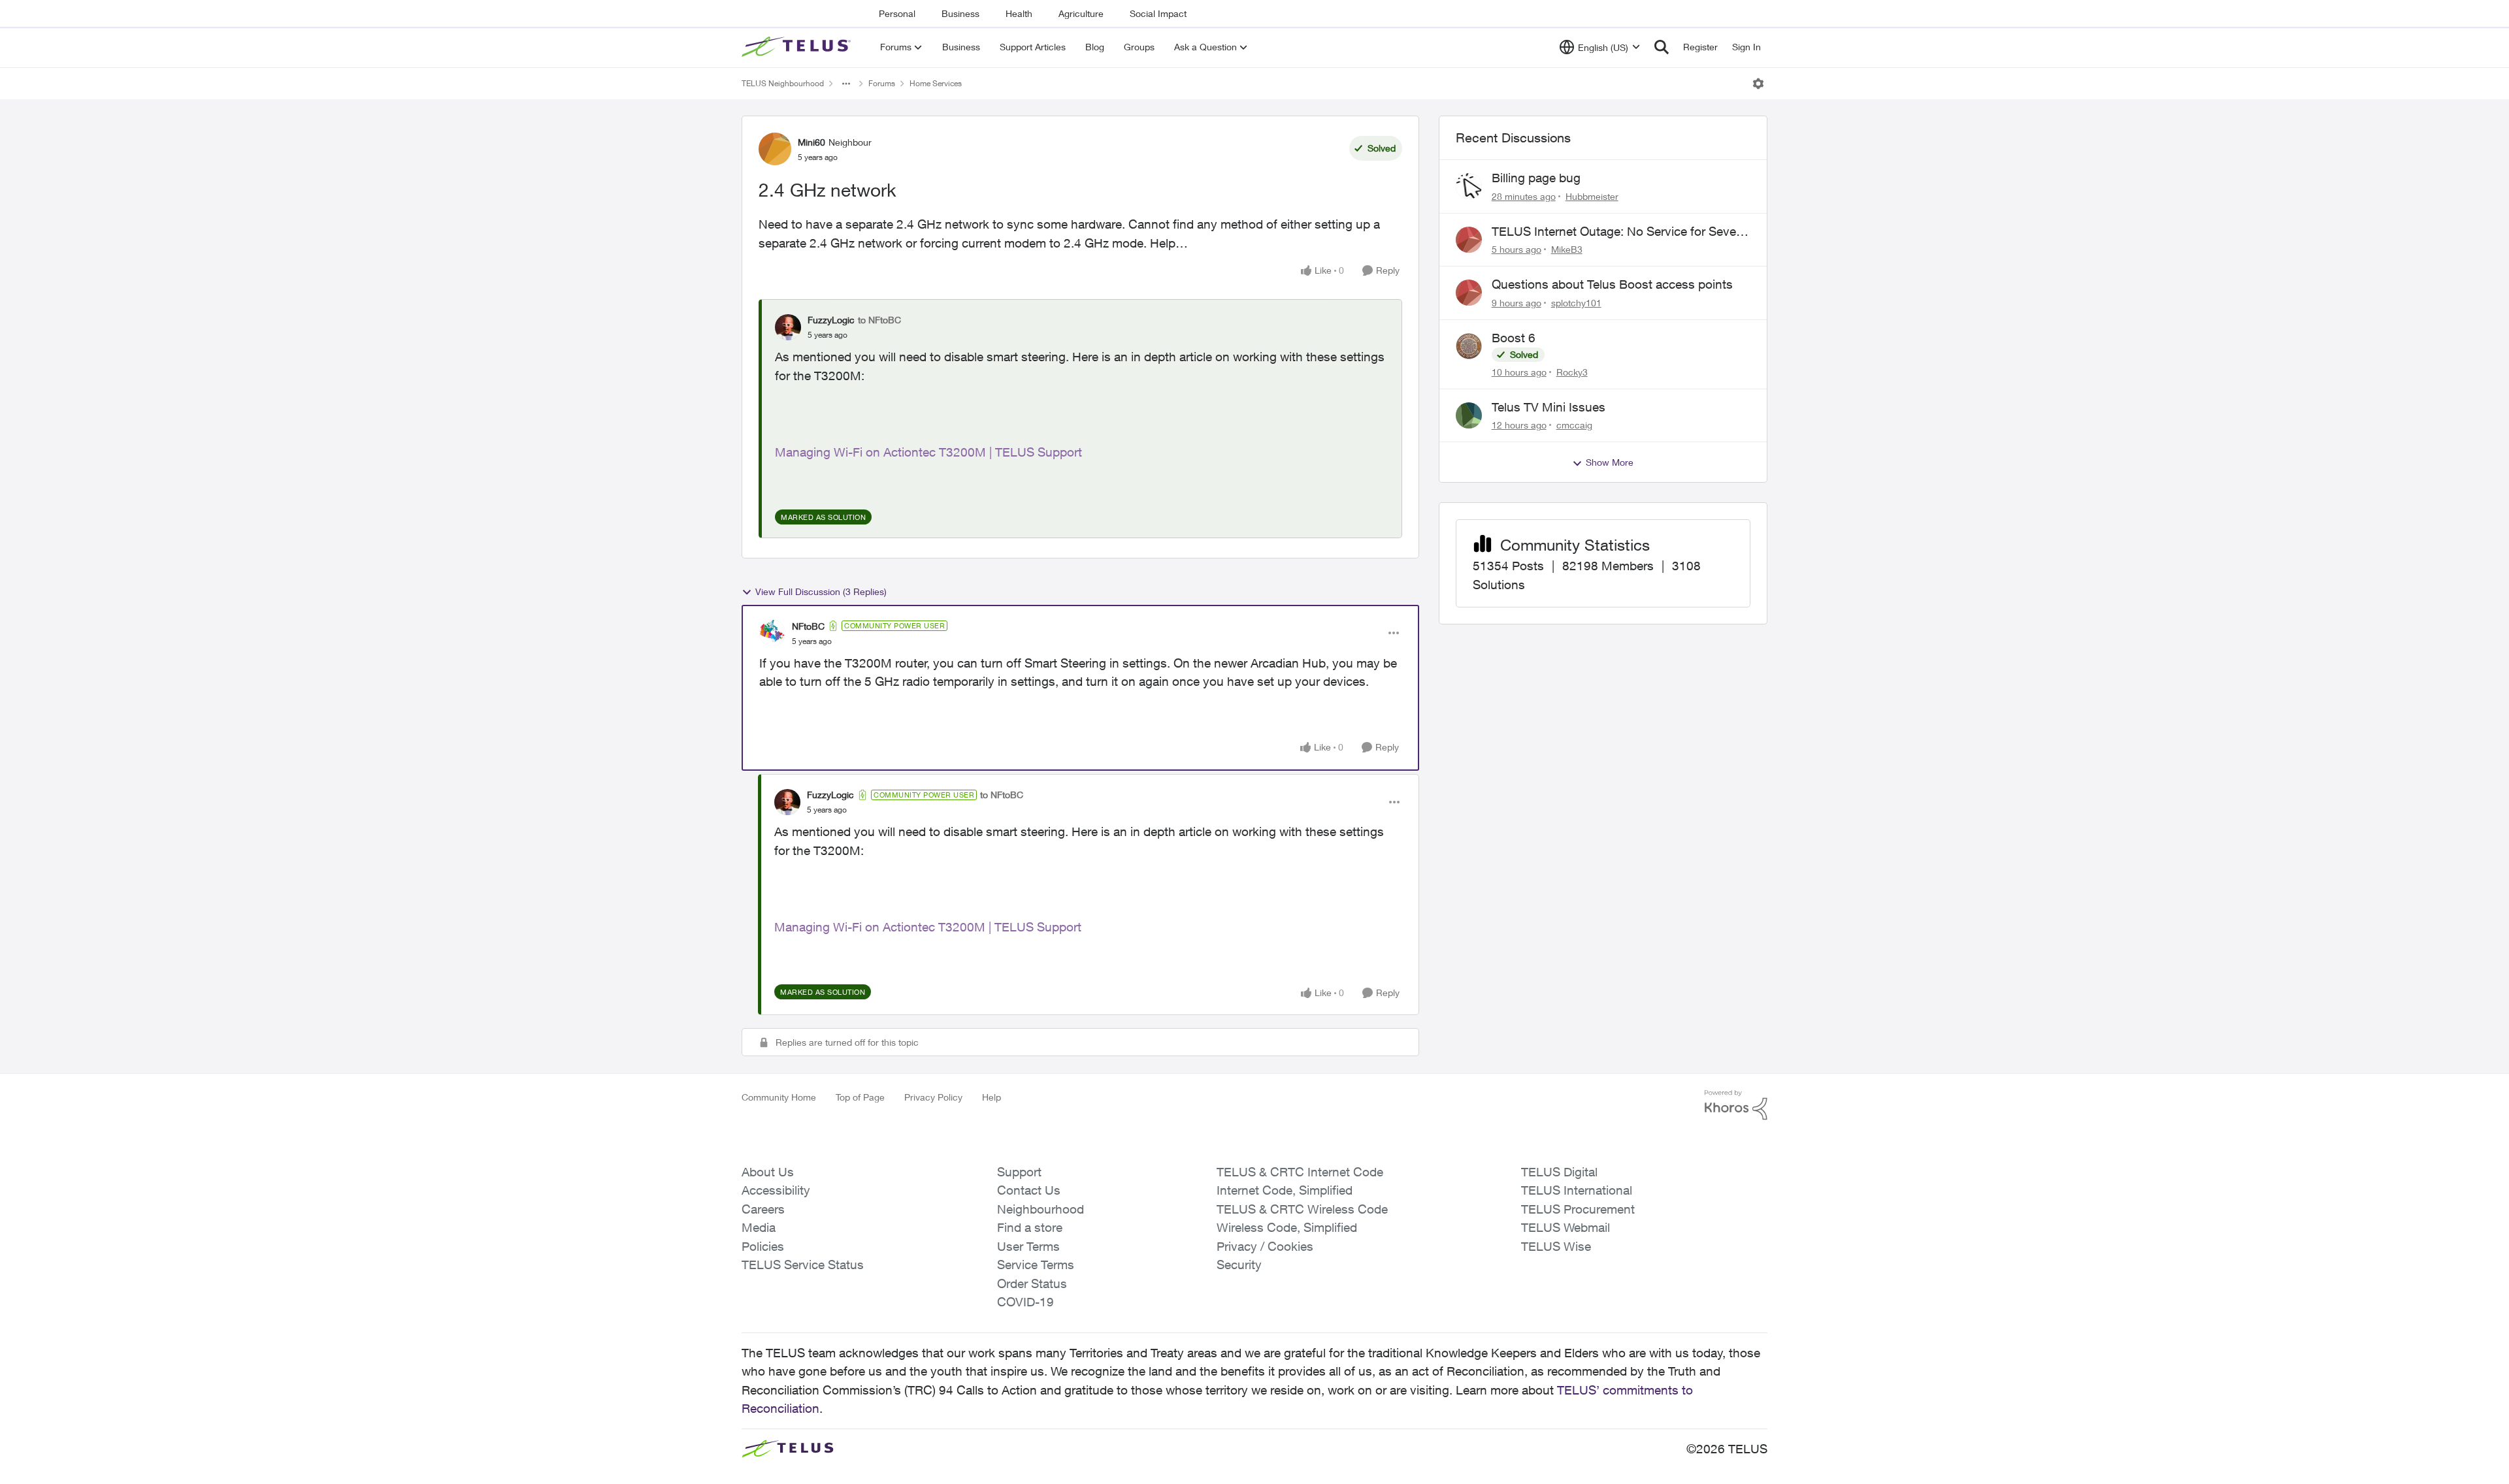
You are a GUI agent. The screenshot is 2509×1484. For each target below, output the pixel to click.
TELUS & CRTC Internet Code (1300, 1172)
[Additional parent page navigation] (846, 84)
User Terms (1028, 1246)
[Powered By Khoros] (1736, 1105)
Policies (763, 1246)
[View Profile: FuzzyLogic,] (788, 327)
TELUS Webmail (1566, 1227)
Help (992, 1097)
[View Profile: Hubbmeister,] (1469, 186)
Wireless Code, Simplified (1287, 1227)
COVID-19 (1025, 1302)
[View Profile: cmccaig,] (1469, 415)
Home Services (936, 83)
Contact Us (1029, 1190)
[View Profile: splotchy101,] (1469, 293)
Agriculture (1081, 13)
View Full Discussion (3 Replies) (821, 591)
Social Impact (1158, 13)
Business (960, 13)
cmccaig (1574, 425)
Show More (1610, 462)
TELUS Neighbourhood (783, 83)
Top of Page (860, 1097)
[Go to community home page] (798, 47)
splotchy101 (1576, 303)
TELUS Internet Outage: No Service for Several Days (1620, 232)
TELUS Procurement (1578, 1209)
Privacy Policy (933, 1097)
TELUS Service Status (803, 1265)
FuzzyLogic (831, 320)
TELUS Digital (1559, 1172)
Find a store (1030, 1227)
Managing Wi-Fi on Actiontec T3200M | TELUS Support (928, 452)
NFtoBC (808, 626)
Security (1239, 1265)
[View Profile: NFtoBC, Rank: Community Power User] (772, 633)
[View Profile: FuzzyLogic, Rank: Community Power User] (787, 802)
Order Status (1032, 1283)
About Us (768, 1172)
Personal (897, 13)
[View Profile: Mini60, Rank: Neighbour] (775, 149)
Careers (763, 1209)
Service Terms (1036, 1265)
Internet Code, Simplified (1285, 1190)
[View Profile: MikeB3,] (1469, 240)
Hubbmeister (1592, 196)
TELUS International (1577, 1190)
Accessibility (776, 1190)
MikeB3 (1567, 249)
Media (759, 1227)
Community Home (779, 1097)
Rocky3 (1572, 372)
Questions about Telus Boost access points (1612, 284)
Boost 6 (1514, 338)
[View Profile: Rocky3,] (1469, 346)
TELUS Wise (1556, 1246)
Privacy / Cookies (1265, 1246)
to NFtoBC (879, 320)
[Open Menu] (1758, 84)
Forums (882, 83)
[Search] (1662, 47)
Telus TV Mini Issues (1549, 407)
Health (1019, 13)
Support (1019, 1172)
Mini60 (812, 142)
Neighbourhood (1041, 1209)
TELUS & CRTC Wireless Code (1302, 1209)
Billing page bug (1536, 178)
